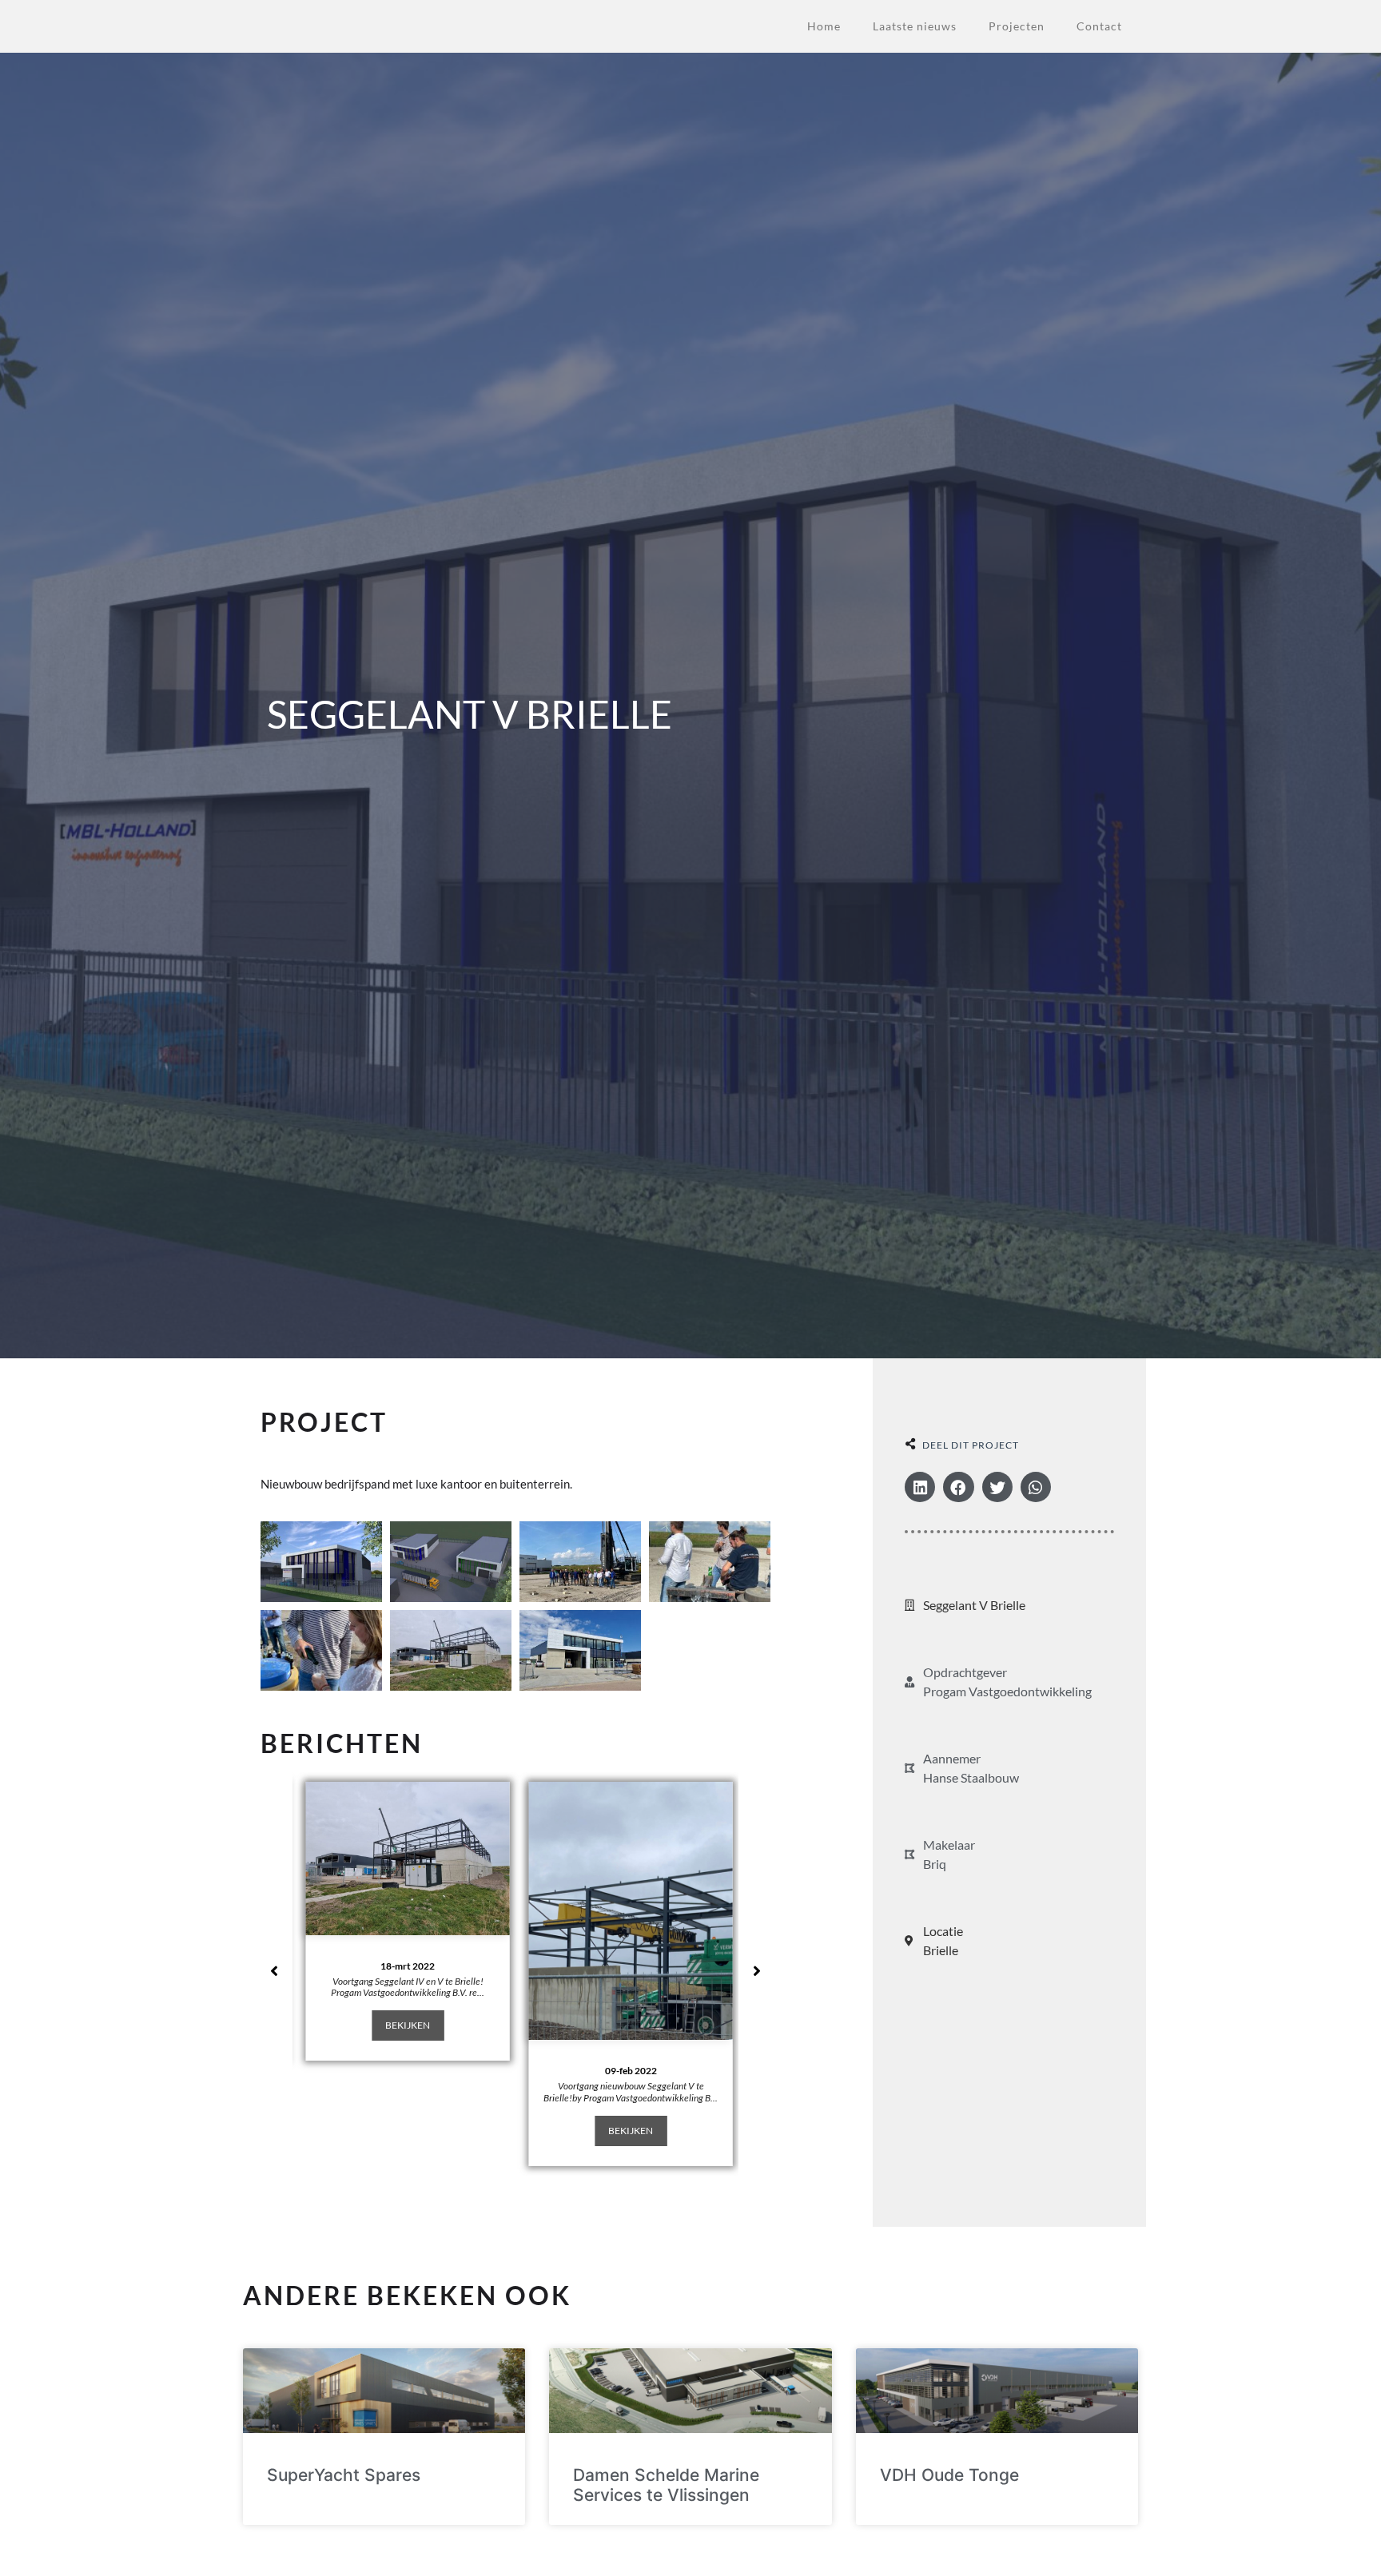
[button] (920, 1487)
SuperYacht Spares (344, 2475)
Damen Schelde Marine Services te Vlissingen (666, 2485)
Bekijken (404, 2025)
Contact (1099, 26)
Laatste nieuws (915, 26)
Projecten (1017, 26)
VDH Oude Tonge (949, 2475)
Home (824, 26)
